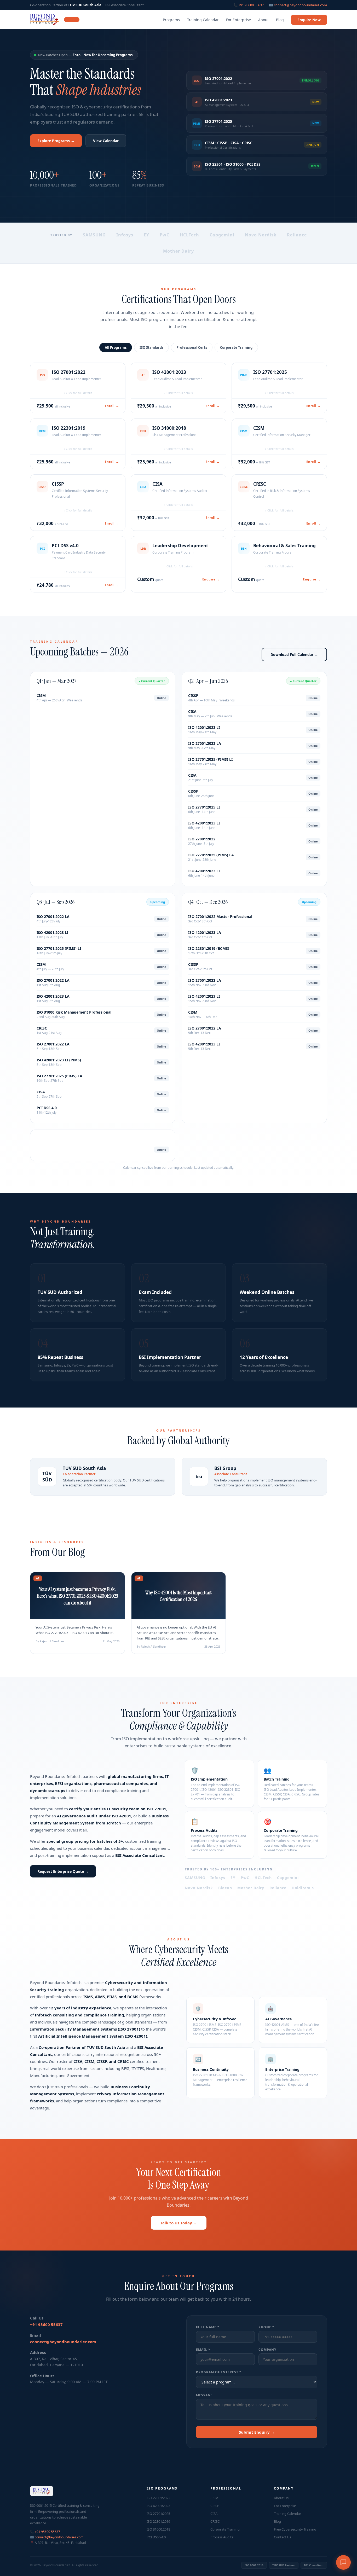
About (263, 20)
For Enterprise (238, 20)
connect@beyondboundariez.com (300, 5)
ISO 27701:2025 (158, 2514)
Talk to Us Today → (179, 2223)
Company (267, 2350)
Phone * (266, 2327)
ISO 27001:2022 (158, 2498)
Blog (280, 20)
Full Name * (208, 2327)
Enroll (112, 406)
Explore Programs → (56, 141)
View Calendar (106, 141)
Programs (171, 20)
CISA (214, 2514)
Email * (203, 2350)
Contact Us (283, 2537)
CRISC (215, 2521)
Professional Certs (192, 347)
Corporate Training (236, 347)
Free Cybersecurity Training (295, 2529)
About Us (281, 2498)
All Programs (116, 347)
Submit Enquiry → (257, 2432)
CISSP (215, 2506)
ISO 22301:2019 (158, 2521)
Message (204, 2395)
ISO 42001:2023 (158, 2506)
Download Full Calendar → (294, 655)
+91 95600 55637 (251, 5)
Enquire (211, 579)
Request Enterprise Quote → (63, 1871)
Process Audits (222, 2537)
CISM (214, 2498)
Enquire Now (309, 20)
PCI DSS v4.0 (156, 2537)
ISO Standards (151, 347)
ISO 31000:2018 (158, 2529)
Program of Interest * (219, 2372)
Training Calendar (203, 20)
